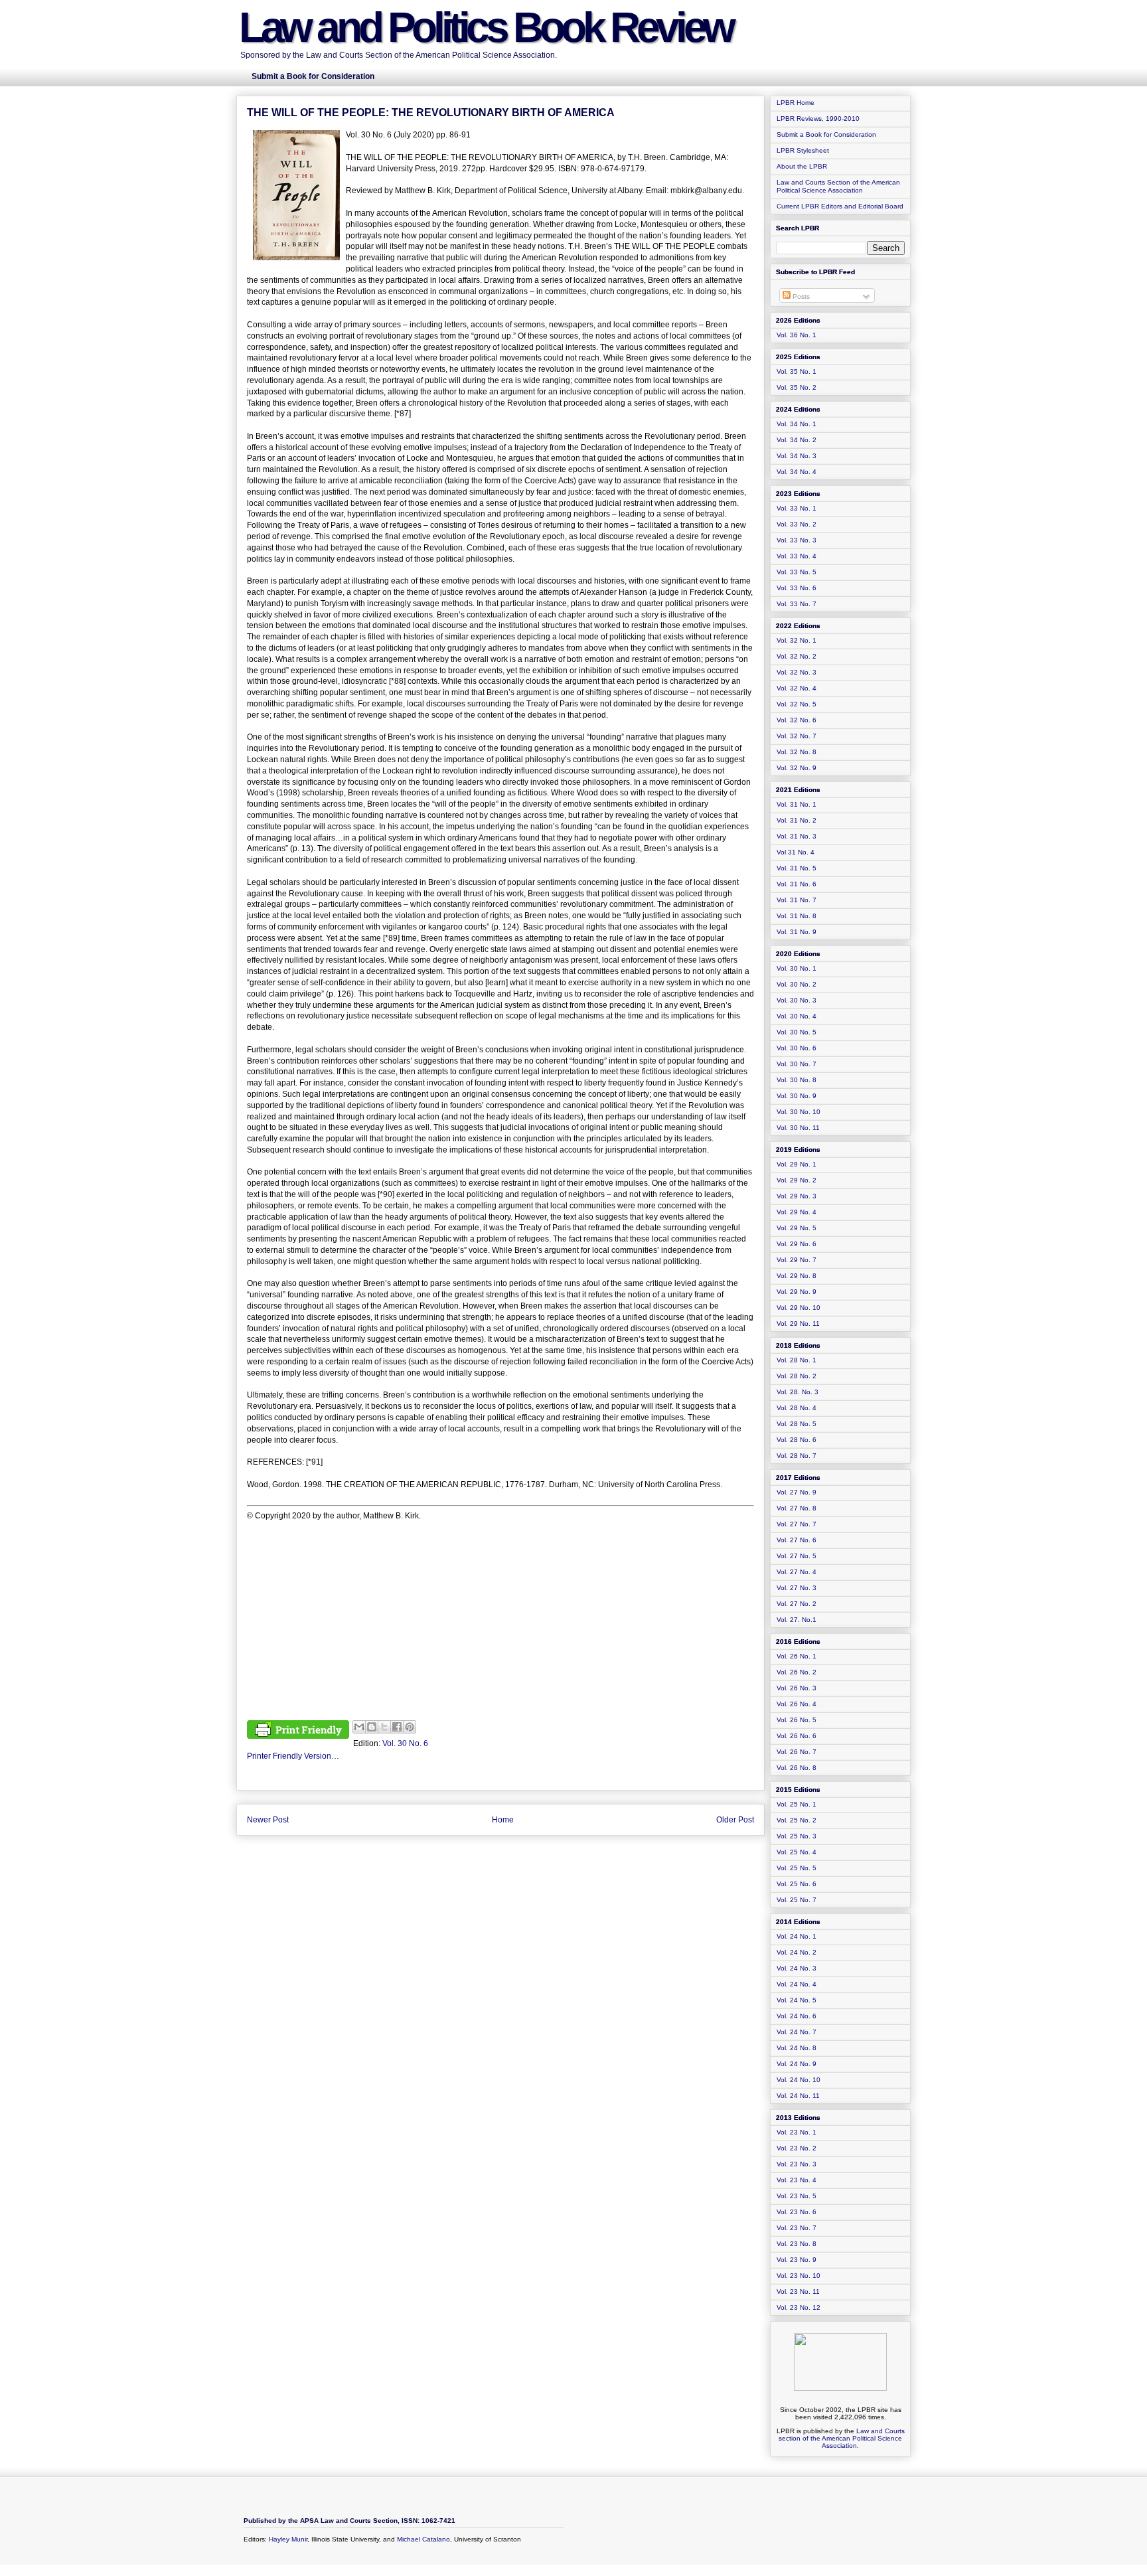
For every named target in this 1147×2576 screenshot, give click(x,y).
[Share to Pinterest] (410, 1727)
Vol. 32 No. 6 (797, 720)
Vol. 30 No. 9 (797, 1096)
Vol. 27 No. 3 (797, 1588)
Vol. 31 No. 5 (797, 868)
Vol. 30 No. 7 (797, 1064)
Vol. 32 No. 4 (797, 688)
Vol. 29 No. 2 (797, 1180)
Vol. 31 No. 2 (797, 820)
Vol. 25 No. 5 (797, 1868)
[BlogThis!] (372, 1727)
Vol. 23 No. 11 (798, 2292)
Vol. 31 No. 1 (797, 804)
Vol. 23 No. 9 (797, 2260)
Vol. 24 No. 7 (797, 2032)
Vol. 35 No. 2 (797, 387)
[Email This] (359, 1727)
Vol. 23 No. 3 (797, 2164)
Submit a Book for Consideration (826, 134)
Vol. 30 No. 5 (797, 1032)
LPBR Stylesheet (803, 150)
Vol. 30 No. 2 (797, 984)
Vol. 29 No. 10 (799, 1308)
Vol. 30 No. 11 (798, 1128)
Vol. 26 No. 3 (797, 1688)
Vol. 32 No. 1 (797, 640)
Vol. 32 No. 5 (797, 704)
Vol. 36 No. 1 (797, 335)
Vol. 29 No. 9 (797, 1292)
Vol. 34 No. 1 (797, 424)
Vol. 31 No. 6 (797, 884)
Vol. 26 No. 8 (797, 1768)
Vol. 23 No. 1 (797, 2132)
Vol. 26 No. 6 (797, 1736)
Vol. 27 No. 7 (797, 1524)
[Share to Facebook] (397, 1727)
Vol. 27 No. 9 (797, 1492)
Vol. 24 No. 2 (797, 1952)
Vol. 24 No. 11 (798, 2096)
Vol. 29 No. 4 (797, 1212)
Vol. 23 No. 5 (797, 2196)
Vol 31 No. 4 (796, 852)
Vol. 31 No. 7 (797, 900)
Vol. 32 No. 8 (797, 752)
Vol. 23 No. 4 (797, 2180)
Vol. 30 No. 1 (797, 968)
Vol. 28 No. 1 (797, 1360)
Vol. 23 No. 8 (797, 2244)
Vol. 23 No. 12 (799, 2307)
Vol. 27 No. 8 (797, 1508)
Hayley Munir (288, 2539)
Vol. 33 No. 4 (797, 556)
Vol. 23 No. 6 (797, 2212)
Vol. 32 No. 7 (797, 736)
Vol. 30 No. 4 (797, 1016)
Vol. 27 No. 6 (797, 1540)
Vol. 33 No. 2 (797, 524)
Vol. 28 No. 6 (797, 1440)
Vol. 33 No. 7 (797, 604)
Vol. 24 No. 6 (797, 2016)
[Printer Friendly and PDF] (298, 1731)
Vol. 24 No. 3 (797, 1968)
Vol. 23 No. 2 (797, 2148)
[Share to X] (384, 1727)
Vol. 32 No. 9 (797, 768)
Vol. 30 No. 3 (797, 1000)
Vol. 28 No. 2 (797, 1376)
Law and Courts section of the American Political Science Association (842, 2438)
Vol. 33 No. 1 (797, 508)
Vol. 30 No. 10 (799, 1112)
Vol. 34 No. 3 (797, 456)
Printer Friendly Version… (293, 1756)
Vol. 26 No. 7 (797, 1752)
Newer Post (268, 1820)
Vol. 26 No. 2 (797, 1672)
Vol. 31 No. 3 (797, 836)
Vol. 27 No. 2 (797, 1604)
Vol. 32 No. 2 (797, 656)
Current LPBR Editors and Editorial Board (840, 206)
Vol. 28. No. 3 (798, 1392)
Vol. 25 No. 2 (797, 1820)
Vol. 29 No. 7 (797, 1260)
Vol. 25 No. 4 (797, 1852)
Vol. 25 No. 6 (797, 1884)
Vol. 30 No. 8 (797, 1080)
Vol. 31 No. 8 (797, 916)
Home (503, 1820)
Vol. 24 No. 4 (797, 1984)
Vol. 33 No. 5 (797, 572)
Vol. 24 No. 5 (797, 2000)
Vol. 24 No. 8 (797, 2048)
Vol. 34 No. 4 (797, 472)
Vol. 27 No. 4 (797, 1572)
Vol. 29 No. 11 (798, 1324)
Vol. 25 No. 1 (797, 1804)
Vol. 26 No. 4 (797, 1704)
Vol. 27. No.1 (797, 1620)
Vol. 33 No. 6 (797, 588)
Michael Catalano (423, 2539)
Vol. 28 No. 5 (797, 1424)
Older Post (735, 1820)
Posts (800, 296)
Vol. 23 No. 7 (797, 2228)
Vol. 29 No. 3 (797, 1196)
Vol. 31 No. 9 (797, 932)
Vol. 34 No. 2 (797, 440)
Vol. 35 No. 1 (797, 371)
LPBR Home (796, 103)
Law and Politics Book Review (486, 27)
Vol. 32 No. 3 (797, 672)
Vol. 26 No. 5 (797, 1720)
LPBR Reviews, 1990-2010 (818, 119)
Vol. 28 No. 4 (797, 1408)
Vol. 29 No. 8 (797, 1276)
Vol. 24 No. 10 (799, 2080)
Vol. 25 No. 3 (797, 1836)
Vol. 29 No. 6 (797, 1244)
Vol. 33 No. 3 (797, 540)
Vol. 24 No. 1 (797, 1936)
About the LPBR (802, 166)
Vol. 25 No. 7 (797, 1900)
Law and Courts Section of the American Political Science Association (838, 186)
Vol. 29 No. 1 (797, 1164)
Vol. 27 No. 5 (797, 1556)
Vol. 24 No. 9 (797, 2064)
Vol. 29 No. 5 (797, 1228)
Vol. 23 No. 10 (799, 2276)
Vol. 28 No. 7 (797, 1456)
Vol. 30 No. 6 (405, 1743)
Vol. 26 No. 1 (797, 1656)
